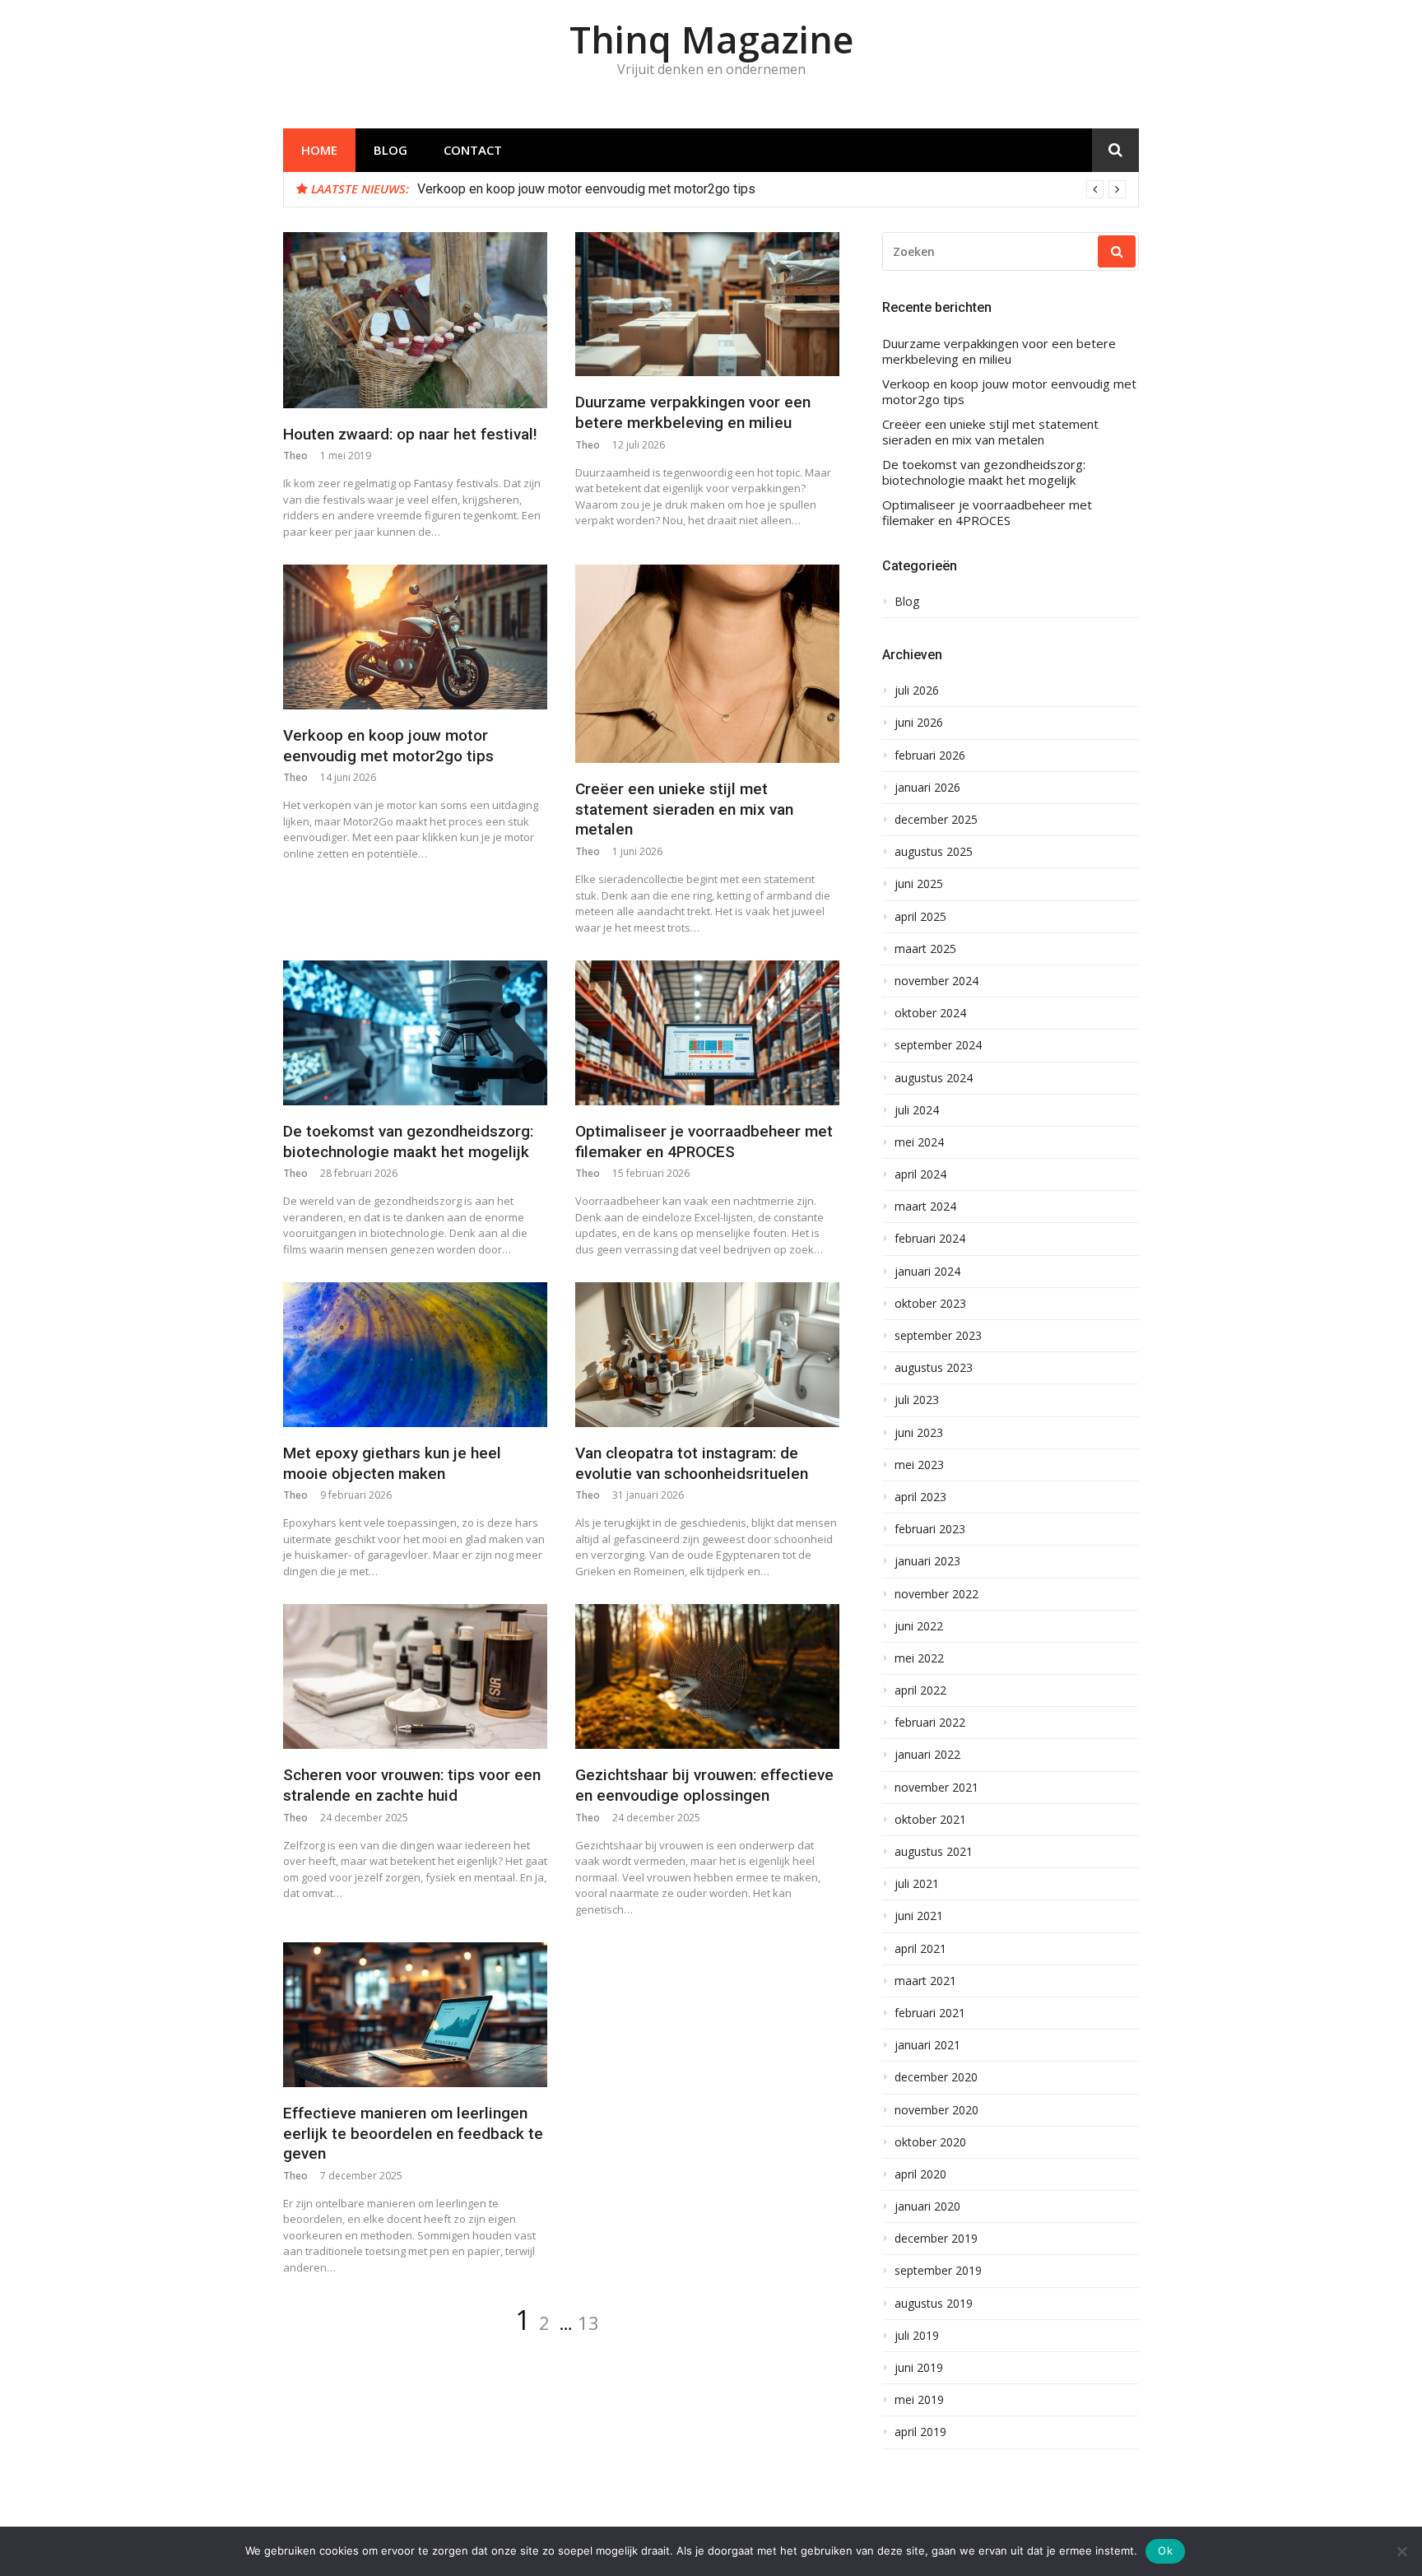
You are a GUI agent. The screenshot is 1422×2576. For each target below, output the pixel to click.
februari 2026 (930, 756)
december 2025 (936, 820)
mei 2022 (919, 1658)
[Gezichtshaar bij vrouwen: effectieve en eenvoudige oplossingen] (707, 1676)
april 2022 (920, 1690)
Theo (295, 456)
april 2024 (920, 1174)
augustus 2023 (934, 1368)
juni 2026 (919, 723)
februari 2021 (930, 2013)
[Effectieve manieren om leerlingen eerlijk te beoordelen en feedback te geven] (415, 2015)
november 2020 (936, 2110)
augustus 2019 (934, 2304)
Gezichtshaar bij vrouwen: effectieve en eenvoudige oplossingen (704, 1785)
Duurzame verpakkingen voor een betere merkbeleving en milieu (693, 412)
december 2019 (936, 2239)
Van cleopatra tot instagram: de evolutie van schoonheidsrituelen (692, 1463)
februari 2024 (930, 1239)
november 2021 (936, 1788)
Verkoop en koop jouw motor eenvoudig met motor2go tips (586, 189)
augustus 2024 (934, 1078)
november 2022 (936, 1594)
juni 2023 (919, 1433)
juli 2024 (917, 1110)
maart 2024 (925, 1207)
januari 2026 (927, 788)
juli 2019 (917, 2336)
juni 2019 (919, 2368)
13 (588, 2323)
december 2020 (936, 2077)
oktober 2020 (930, 2142)
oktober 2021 (930, 1820)
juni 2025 (919, 884)
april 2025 (920, 917)
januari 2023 (927, 1561)
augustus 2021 (934, 1852)
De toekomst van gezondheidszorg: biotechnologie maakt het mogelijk (408, 1142)
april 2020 (920, 2174)
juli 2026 (917, 690)
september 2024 (938, 1045)
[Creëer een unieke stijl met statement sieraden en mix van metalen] (707, 664)
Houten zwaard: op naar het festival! (410, 434)
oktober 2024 (930, 1013)
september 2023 (938, 1336)
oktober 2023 (930, 1304)
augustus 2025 (934, 852)
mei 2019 (919, 2400)
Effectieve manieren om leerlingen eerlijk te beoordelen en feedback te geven (413, 2133)
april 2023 (920, 1497)
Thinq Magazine (711, 39)
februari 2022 (930, 1723)
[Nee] (1401, 2551)
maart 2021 (925, 1981)
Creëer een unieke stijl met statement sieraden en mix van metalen (684, 809)
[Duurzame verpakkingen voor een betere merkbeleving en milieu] (707, 305)
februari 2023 (930, 1529)
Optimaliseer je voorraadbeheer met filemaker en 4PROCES (704, 1142)
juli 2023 (917, 1400)
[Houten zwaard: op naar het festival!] (415, 320)
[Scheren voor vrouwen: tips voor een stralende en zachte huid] (415, 1676)
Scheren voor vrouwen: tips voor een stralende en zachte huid (412, 1785)
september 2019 (938, 2271)
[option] (771, 189)
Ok (1165, 2550)
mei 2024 (919, 1142)
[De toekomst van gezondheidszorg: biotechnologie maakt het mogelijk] (415, 1033)
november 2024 (936, 981)
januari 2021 (927, 2045)
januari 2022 (927, 1755)
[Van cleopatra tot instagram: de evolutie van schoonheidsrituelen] (707, 1355)
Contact (473, 150)
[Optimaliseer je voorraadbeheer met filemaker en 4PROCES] (707, 1033)
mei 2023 (919, 1465)
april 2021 (920, 1949)
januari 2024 (927, 1272)
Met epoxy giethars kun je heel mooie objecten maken (392, 1463)
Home (319, 150)
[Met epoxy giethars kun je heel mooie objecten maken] (415, 1355)
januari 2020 (927, 2206)
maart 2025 (925, 949)
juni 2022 (919, 1626)
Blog (390, 150)
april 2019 (920, 2432)
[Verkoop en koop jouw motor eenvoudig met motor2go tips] (415, 637)
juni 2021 (919, 1916)
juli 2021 (917, 1884)
